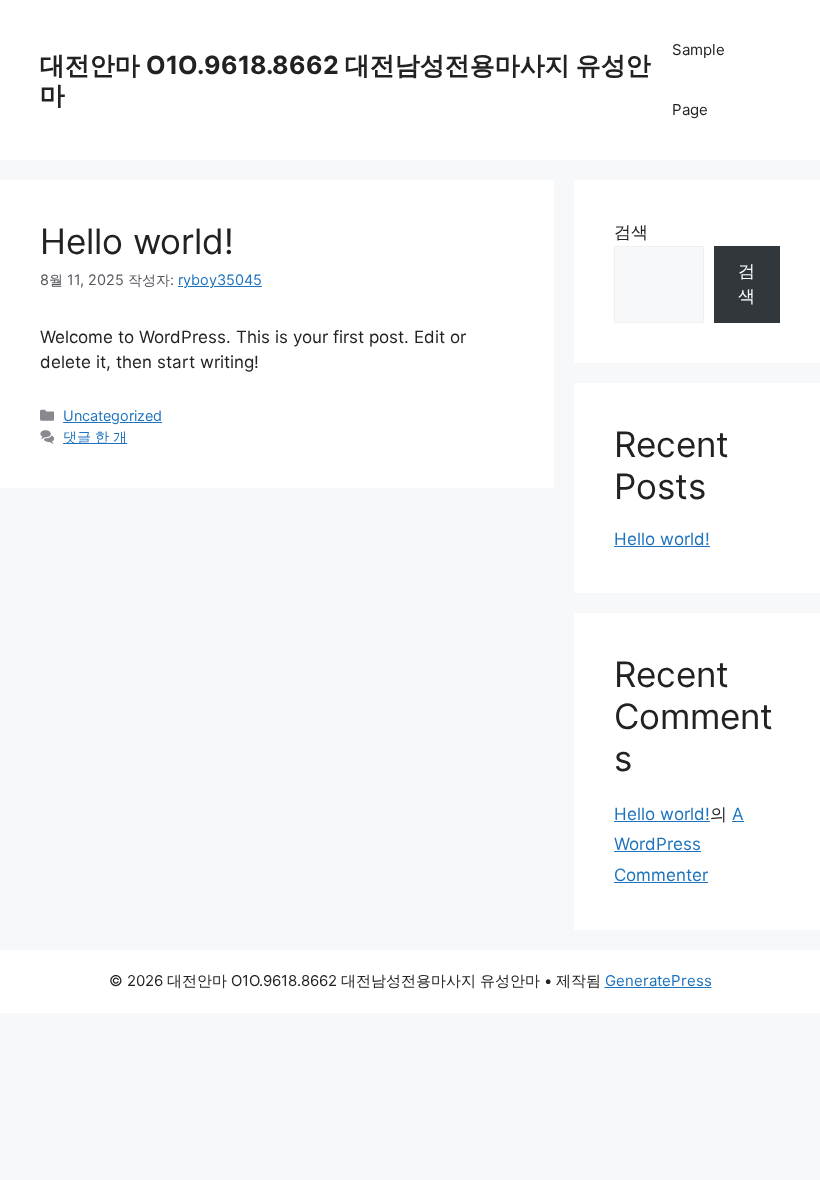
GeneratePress (658, 980)
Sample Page (698, 79)
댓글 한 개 (95, 436)
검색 (631, 232)
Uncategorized (112, 415)
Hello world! (137, 241)
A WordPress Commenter (679, 844)
